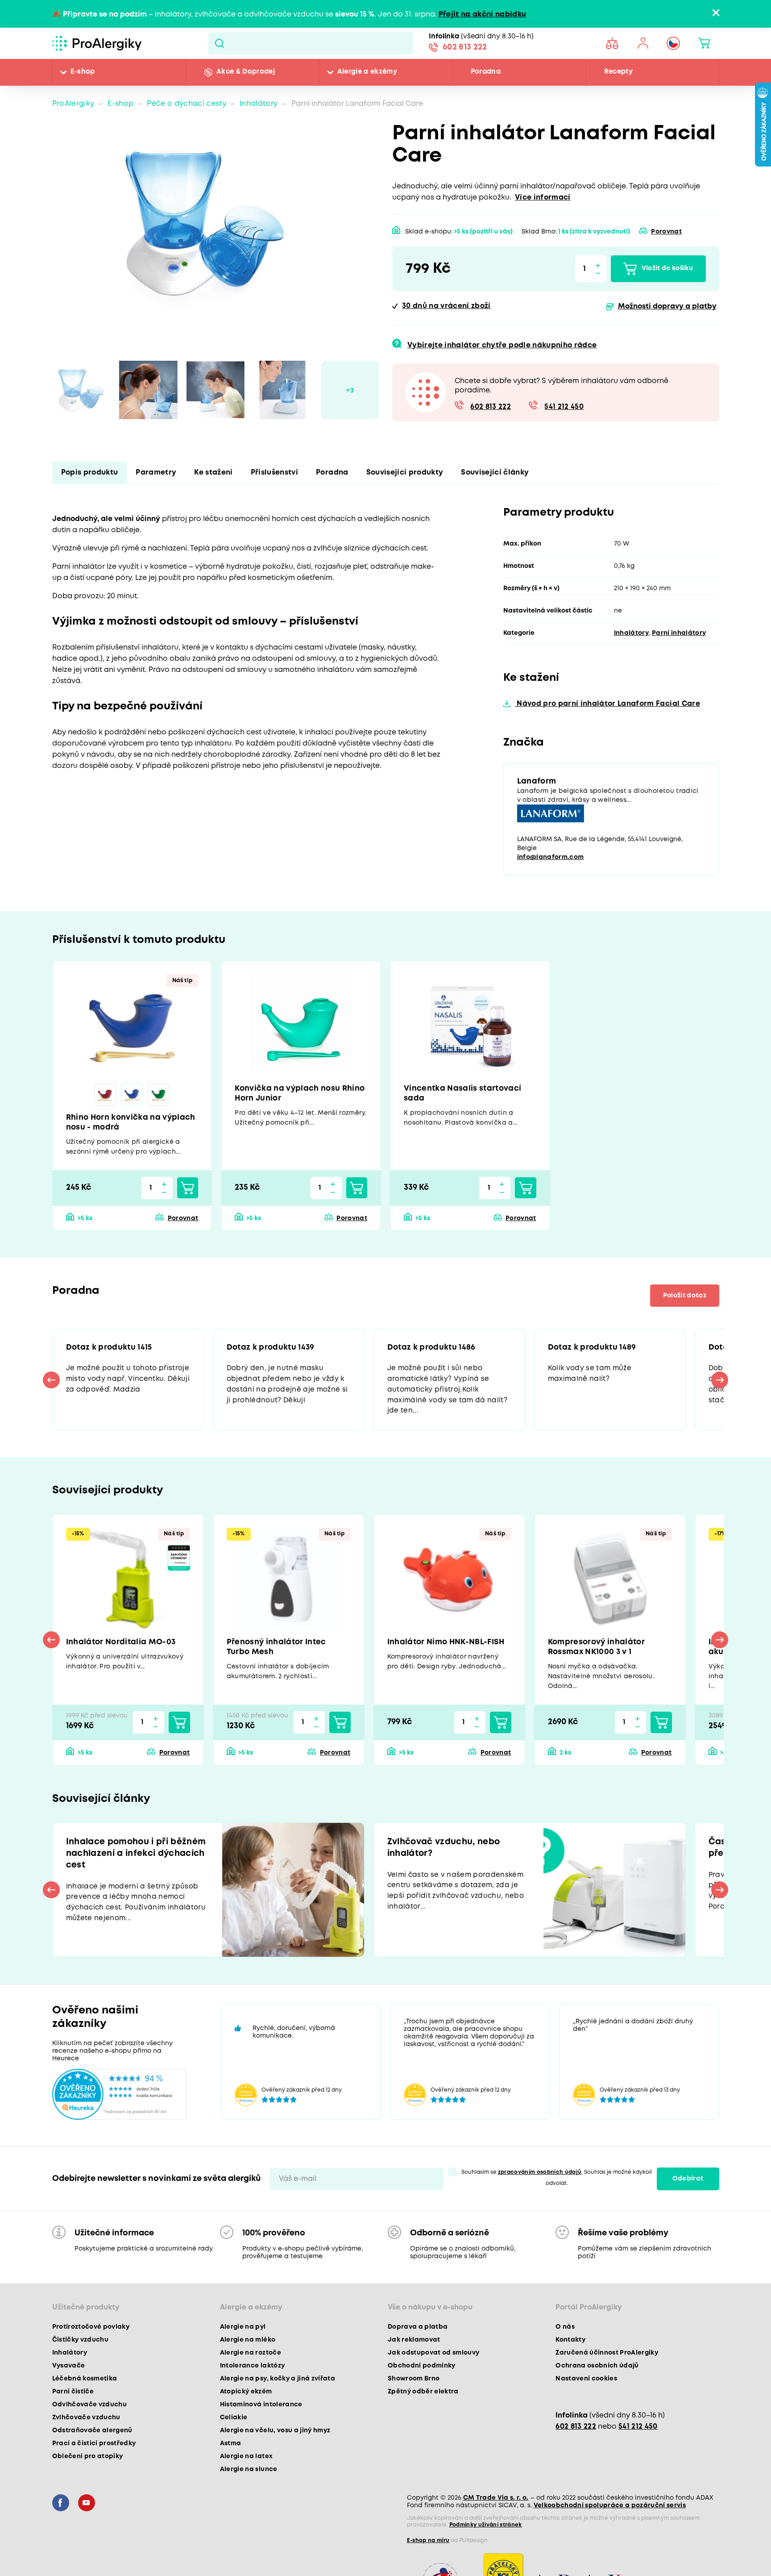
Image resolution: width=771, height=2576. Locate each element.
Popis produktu (90, 473)
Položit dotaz (682, 1299)
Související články (495, 473)
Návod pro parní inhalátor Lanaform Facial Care (607, 704)
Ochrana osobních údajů (597, 2373)
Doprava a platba (418, 2334)
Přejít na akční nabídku (483, 15)
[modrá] (132, 1096)
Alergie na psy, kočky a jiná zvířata (278, 2386)
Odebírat (688, 2186)
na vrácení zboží (446, 306)
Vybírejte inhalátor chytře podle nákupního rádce (502, 345)
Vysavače (69, 2373)
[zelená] (159, 1096)
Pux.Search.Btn (219, 43)
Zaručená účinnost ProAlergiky (607, 2360)
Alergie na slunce (249, 2476)
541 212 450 (564, 407)
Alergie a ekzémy (367, 72)
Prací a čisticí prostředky (94, 2451)
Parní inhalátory (679, 633)
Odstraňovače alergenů (92, 2438)
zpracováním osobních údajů (540, 2179)
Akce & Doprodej (246, 72)
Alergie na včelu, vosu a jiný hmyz (275, 2438)
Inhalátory (259, 104)
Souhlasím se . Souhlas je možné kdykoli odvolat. (557, 2185)
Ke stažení (213, 473)
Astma (231, 2451)
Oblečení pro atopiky (88, 2463)
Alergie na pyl (243, 2334)
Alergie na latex (246, 2463)
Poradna (486, 72)
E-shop (83, 72)
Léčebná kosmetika (85, 2386)
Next (720, 1384)
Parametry (156, 473)
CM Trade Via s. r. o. (496, 2505)
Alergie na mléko (248, 2347)
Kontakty (570, 2347)
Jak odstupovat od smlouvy (434, 2360)
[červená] (105, 1096)
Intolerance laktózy (252, 2373)
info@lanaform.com (551, 859)
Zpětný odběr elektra (423, 2399)
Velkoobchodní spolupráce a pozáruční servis (610, 2513)
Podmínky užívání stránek (486, 2532)
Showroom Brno (414, 2386)
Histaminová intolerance (261, 2412)
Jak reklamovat (414, 2347)
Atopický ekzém (246, 2399)
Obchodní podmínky (422, 2373)
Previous (52, 1384)
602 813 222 (465, 48)
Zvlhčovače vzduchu (86, 2425)
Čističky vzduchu (80, 2347)
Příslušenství (274, 473)
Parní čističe (73, 2399)
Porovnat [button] (666, 232)
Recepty (618, 72)
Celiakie (234, 2425)
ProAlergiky (73, 104)
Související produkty (405, 473)
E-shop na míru (428, 2548)
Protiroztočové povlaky (91, 2334)
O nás (565, 2334)
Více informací (543, 198)
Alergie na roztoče (251, 2360)
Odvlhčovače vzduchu (89, 2412)
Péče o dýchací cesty (187, 104)
